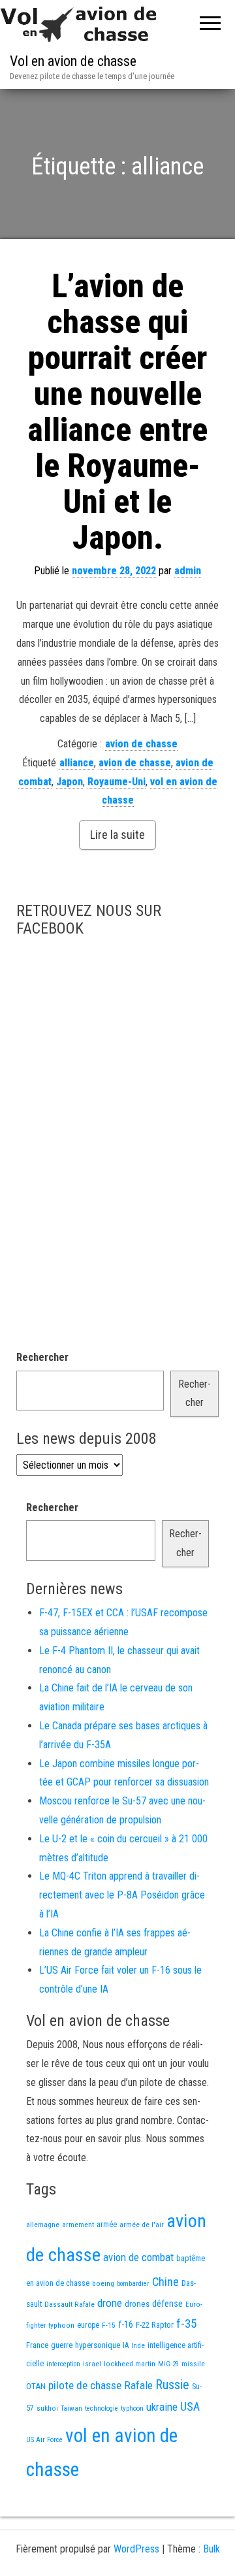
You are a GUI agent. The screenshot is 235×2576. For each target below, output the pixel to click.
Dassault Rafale (70, 2304)
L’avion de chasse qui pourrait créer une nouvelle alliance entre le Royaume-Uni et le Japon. (117, 412)
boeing (103, 2283)
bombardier (133, 2284)
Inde (138, 2345)
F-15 (109, 2325)
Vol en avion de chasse (73, 61)
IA (126, 2345)
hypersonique (98, 2345)
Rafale (138, 2385)
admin (188, 571)
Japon (70, 782)
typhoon (132, 2408)
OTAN (36, 2386)
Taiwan (71, 2408)
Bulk (211, 2549)
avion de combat (138, 2257)
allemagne (43, 2225)
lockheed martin (130, 2364)
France (37, 2345)
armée (107, 2225)
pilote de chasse (85, 2385)
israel (92, 2364)
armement (78, 2225)
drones (137, 2304)
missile (193, 2364)
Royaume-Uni (117, 782)
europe (88, 2325)
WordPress (136, 2549)
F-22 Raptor (155, 2325)
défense (167, 2304)
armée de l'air (142, 2225)
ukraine (162, 2407)
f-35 (186, 2323)
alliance (77, 763)
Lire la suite (117, 835)
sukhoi (47, 2408)
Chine (165, 2282)
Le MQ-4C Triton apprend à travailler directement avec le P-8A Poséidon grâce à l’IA (122, 1895)
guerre (62, 2345)
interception (63, 2364)
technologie (102, 2408)
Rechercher (42, 1357)
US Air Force (44, 2440)
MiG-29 (168, 2364)
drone (110, 2303)
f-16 (126, 2324)
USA (190, 2407)
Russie (172, 2385)
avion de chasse (141, 744)
